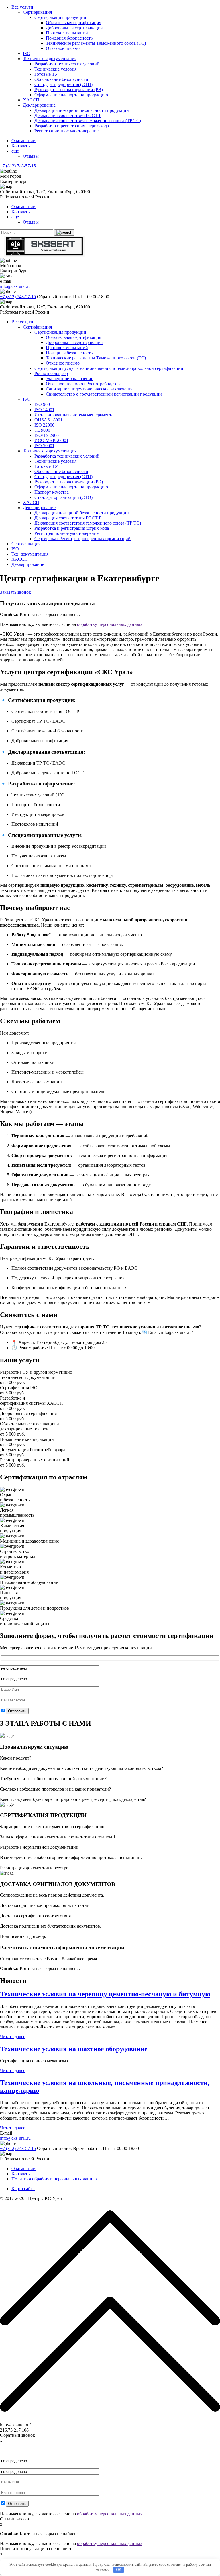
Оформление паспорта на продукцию (71, 95)
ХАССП (31, 100)
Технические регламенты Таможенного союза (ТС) (96, 43)
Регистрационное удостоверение (66, 131)
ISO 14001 (44, 410)
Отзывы (31, 156)
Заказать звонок (15, 592)
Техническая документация (50, 59)
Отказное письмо (63, 48)
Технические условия (55, 69)
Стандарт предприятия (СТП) (63, 84)
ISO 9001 (43, 404)
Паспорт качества (52, 492)
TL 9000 (42, 430)
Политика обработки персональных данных (55, 2179)
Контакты (21, 146)
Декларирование (39, 105)
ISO (27, 53)
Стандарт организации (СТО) (63, 497)
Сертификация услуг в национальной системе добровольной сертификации (109, 368)
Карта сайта (23, 2189)
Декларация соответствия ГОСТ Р (68, 115)
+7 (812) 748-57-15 (18, 166)
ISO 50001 (44, 446)
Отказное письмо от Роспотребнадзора (84, 384)
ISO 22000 (44, 425)
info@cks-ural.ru (15, 286)
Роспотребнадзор (51, 373)
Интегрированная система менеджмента (74, 415)
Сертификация (37, 12)
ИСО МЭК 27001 (51, 440)
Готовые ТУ (46, 74)
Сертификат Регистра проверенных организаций (82, 539)
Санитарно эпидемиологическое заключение (90, 389)
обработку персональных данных (110, 624)
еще (15, 151)
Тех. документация (30, 554)
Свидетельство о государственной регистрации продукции (104, 394)
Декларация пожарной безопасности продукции (82, 110)
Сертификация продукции (60, 17)
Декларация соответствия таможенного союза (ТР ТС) (88, 121)
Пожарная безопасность (69, 38)
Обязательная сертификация (73, 23)
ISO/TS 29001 (48, 435)
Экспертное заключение (69, 379)
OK (119, 2570)
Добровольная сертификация (74, 28)
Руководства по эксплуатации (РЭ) (69, 90)
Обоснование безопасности (61, 79)
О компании (23, 141)
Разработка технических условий (67, 64)
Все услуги (22, 7)
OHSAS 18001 (48, 420)
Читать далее (13, 2037)
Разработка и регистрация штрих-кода (72, 126)
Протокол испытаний (67, 33)
